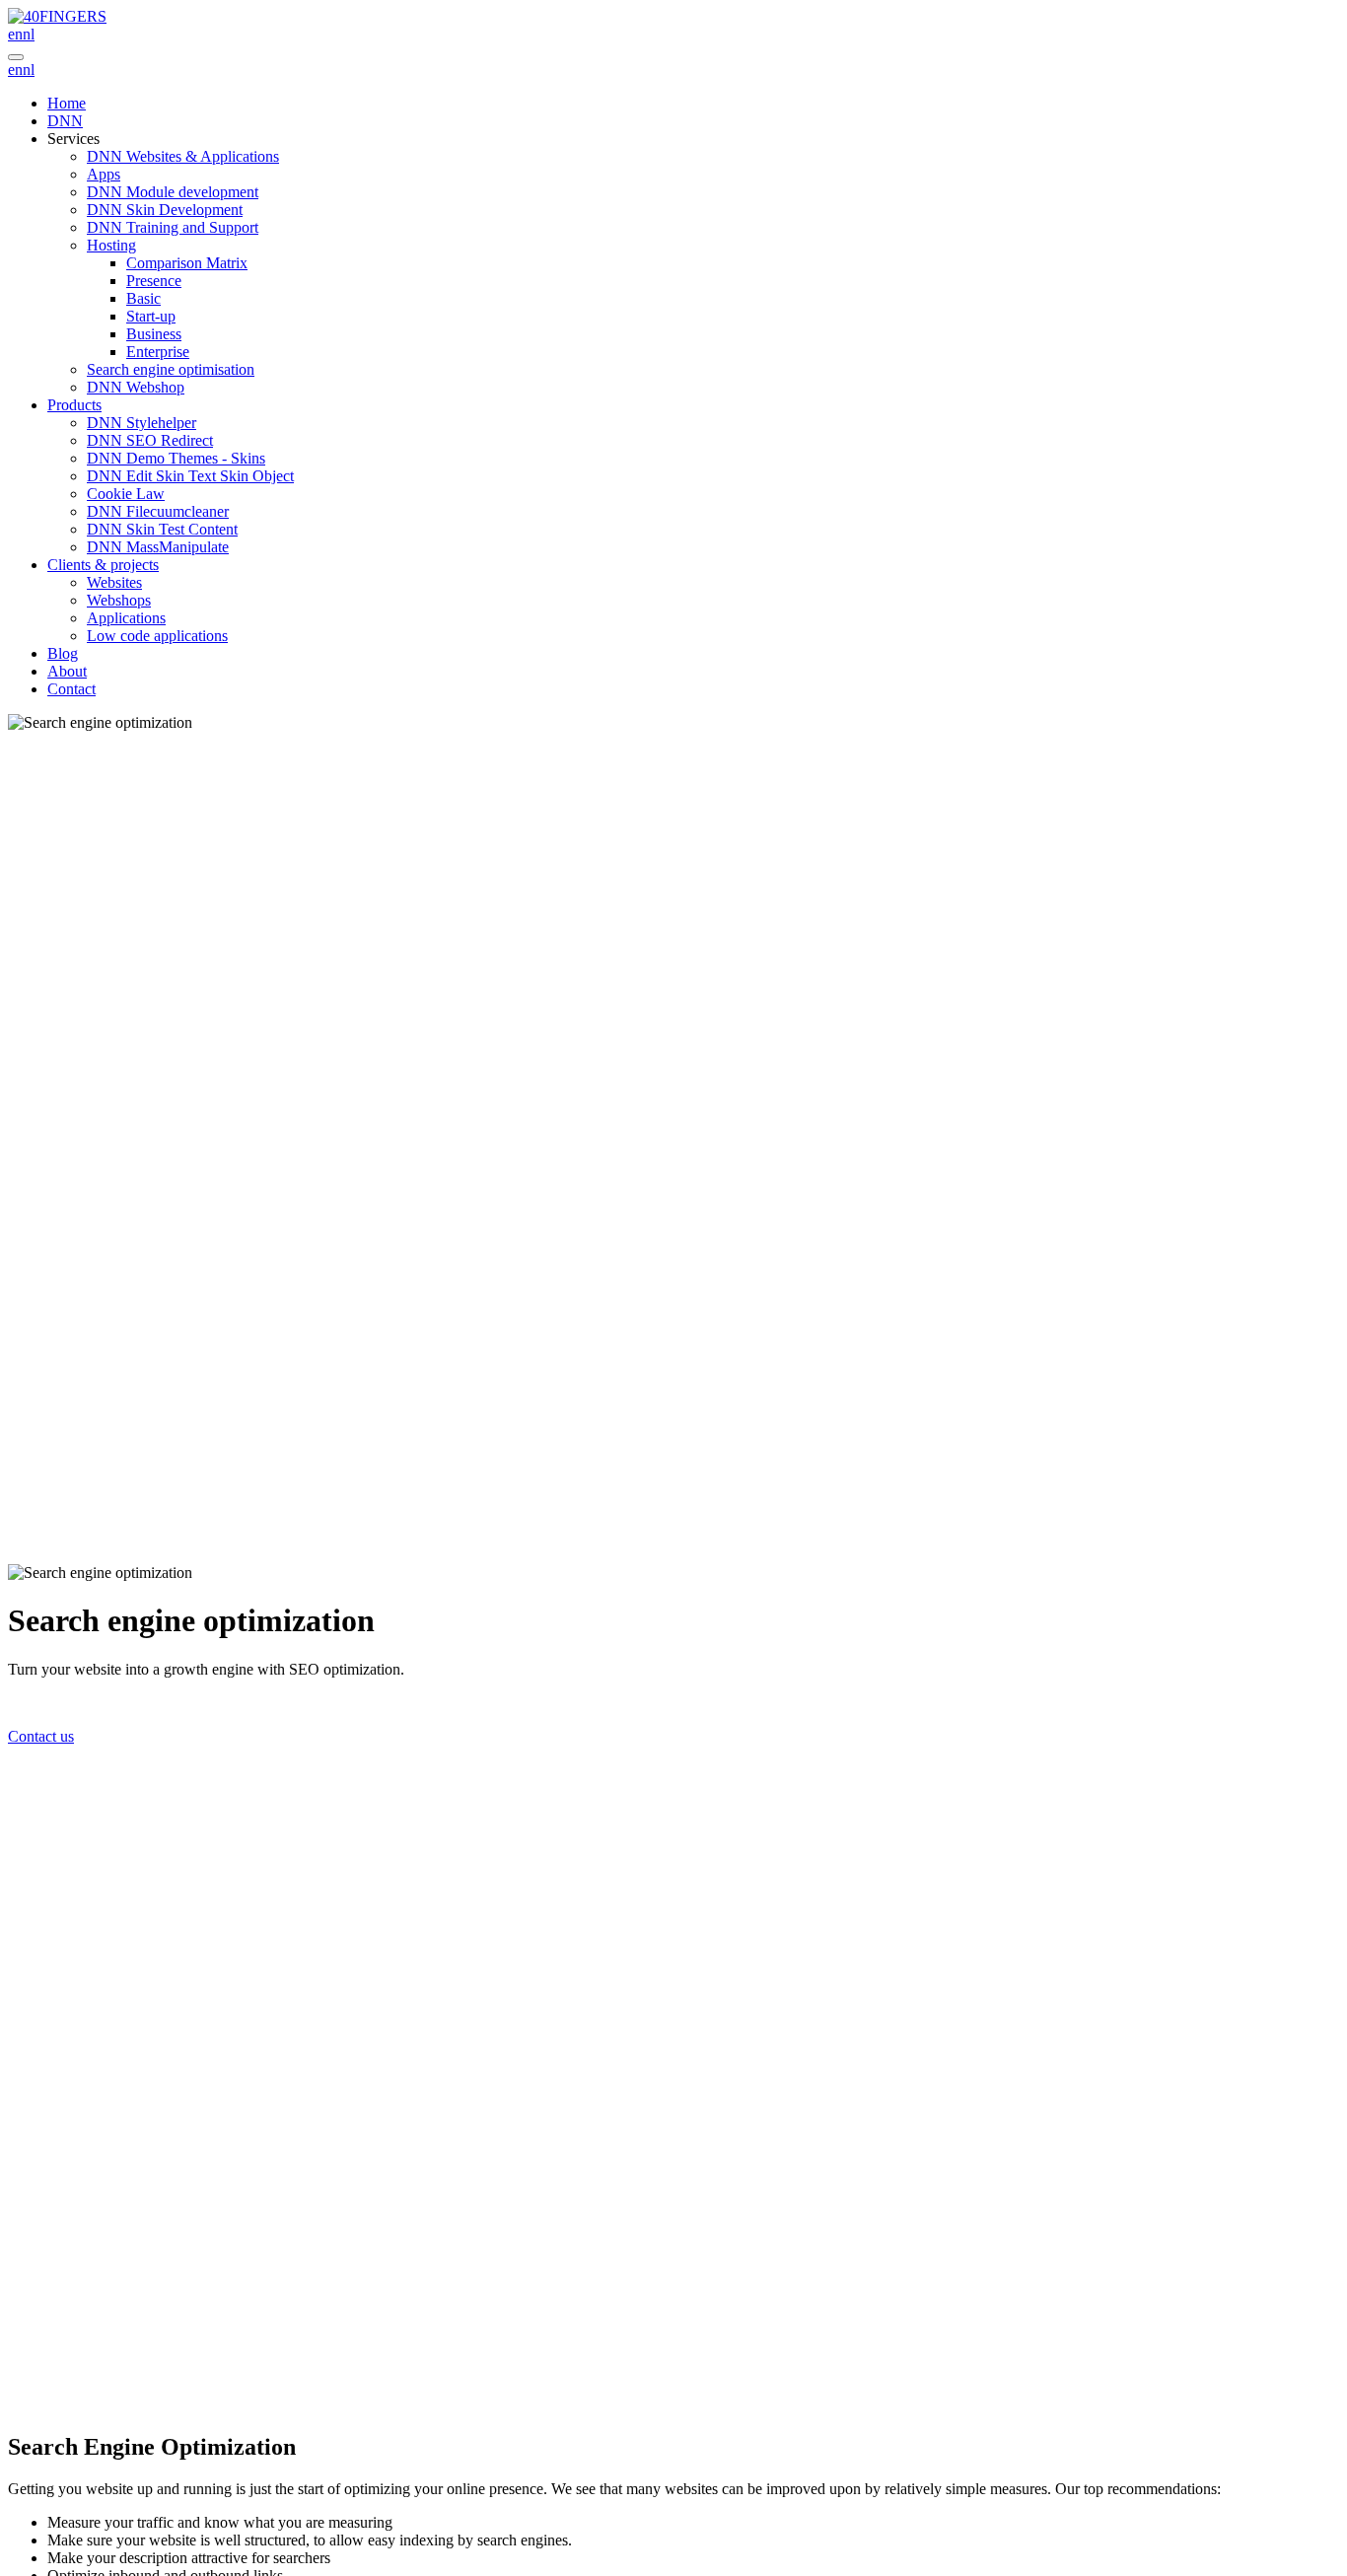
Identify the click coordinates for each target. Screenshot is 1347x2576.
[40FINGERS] (57, 16)
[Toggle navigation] (16, 57)
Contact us (41, 1736)
